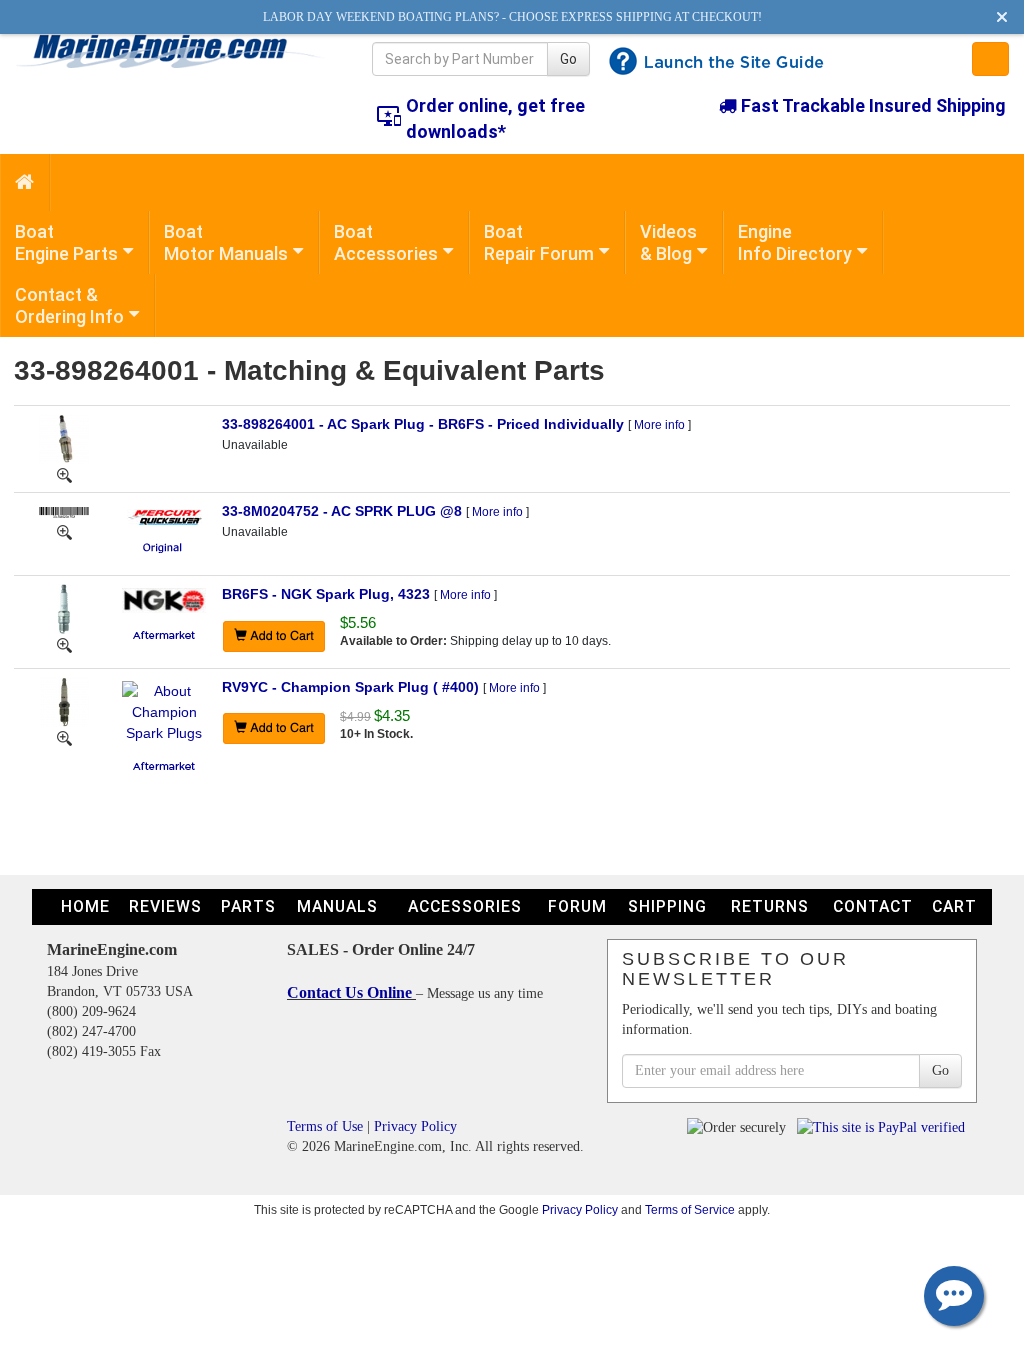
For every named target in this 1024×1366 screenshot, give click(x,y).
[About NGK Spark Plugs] (164, 599)
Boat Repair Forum (539, 242)
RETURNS (770, 906)
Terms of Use (325, 1126)
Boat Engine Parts (66, 242)
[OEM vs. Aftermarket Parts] (164, 546)
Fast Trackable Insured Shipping (871, 105)
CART (954, 906)
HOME (85, 906)
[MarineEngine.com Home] (170, 51)
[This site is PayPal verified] (884, 1126)
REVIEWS (165, 906)
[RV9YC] (64, 737)
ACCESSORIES (465, 906)
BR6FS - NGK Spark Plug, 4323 (326, 594)
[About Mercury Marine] (164, 515)
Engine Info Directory (795, 242)
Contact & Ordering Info (69, 305)
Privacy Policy (415, 1126)
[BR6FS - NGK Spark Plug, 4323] (64, 608)
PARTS (248, 906)
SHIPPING (667, 906)
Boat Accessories (386, 242)
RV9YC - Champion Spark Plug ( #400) (350, 687)
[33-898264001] (64, 474)
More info (659, 425)
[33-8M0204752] (64, 531)
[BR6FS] (64, 644)
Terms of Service (690, 1209)
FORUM (577, 906)
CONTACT (873, 906)
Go (568, 59)
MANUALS (337, 906)
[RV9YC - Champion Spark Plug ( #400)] (64, 700)
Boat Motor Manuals (226, 242)
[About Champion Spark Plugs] (164, 711)
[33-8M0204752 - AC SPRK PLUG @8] (64, 511)
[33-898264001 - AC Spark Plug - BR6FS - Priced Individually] (64, 438)
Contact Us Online (351, 992)
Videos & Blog (668, 242)
